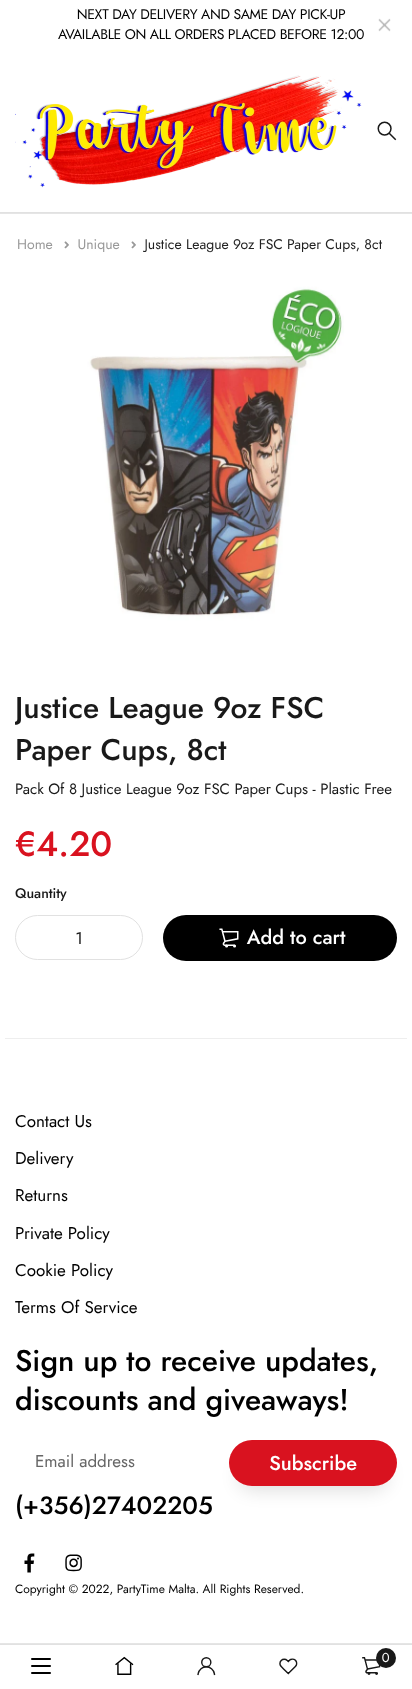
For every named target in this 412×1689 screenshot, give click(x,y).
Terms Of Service (76, 1308)
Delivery (44, 1159)
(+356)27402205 (114, 1506)
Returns (41, 1196)
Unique (100, 245)
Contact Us (53, 1122)
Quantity (41, 894)
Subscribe (313, 1462)
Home (37, 245)
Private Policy (62, 1233)
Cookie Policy (64, 1271)
